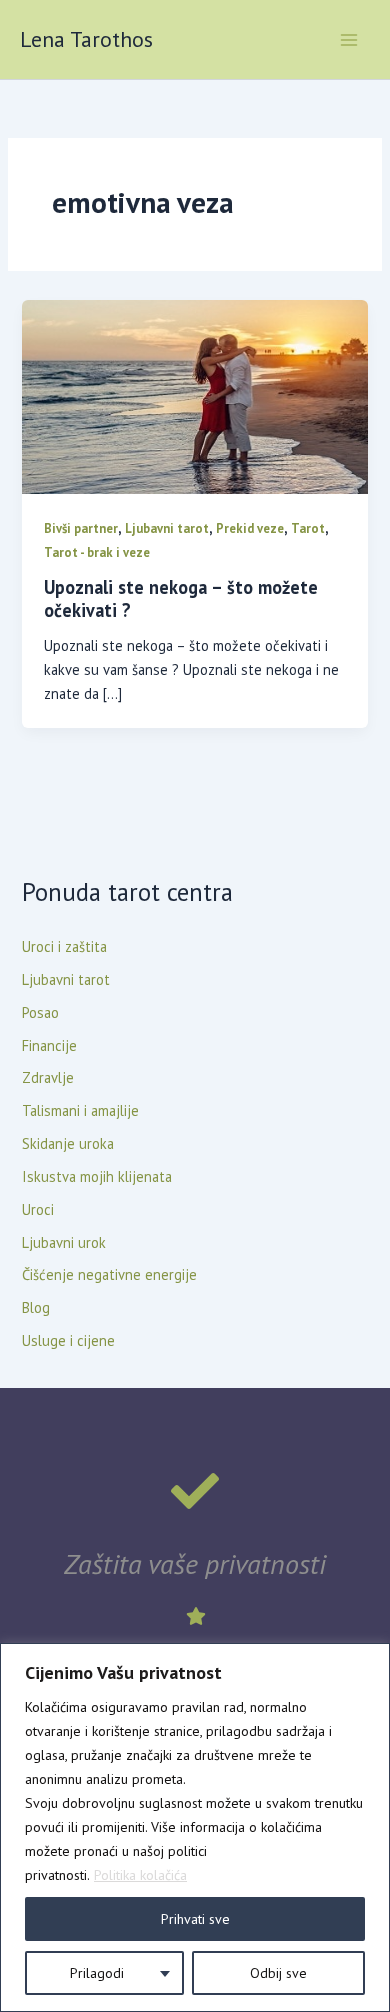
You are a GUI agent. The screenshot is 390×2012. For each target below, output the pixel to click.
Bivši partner (81, 528)
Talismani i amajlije (80, 1110)
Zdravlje (48, 1077)
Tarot (308, 528)
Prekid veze (250, 528)
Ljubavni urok (64, 1242)
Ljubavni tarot (167, 528)
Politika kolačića (140, 1875)
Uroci (38, 1209)
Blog (36, 1307)
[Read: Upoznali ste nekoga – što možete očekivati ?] (194, 395)
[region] (195, 1827)
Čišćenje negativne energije (109, 1274)
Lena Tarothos (86, 39)
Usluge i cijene (68, 1340)
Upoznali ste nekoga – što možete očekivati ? (181, 599)
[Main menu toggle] (349, 40)
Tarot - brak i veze (97, 552)
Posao (40, 1012)
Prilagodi (97, 1973)
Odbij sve (278, 1973)
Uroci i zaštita (64, 946)
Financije (49, 1045)
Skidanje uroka (68, 1143)
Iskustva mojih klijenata (97, 1176)
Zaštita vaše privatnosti (195, 1563)
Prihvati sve (195, 1919)
